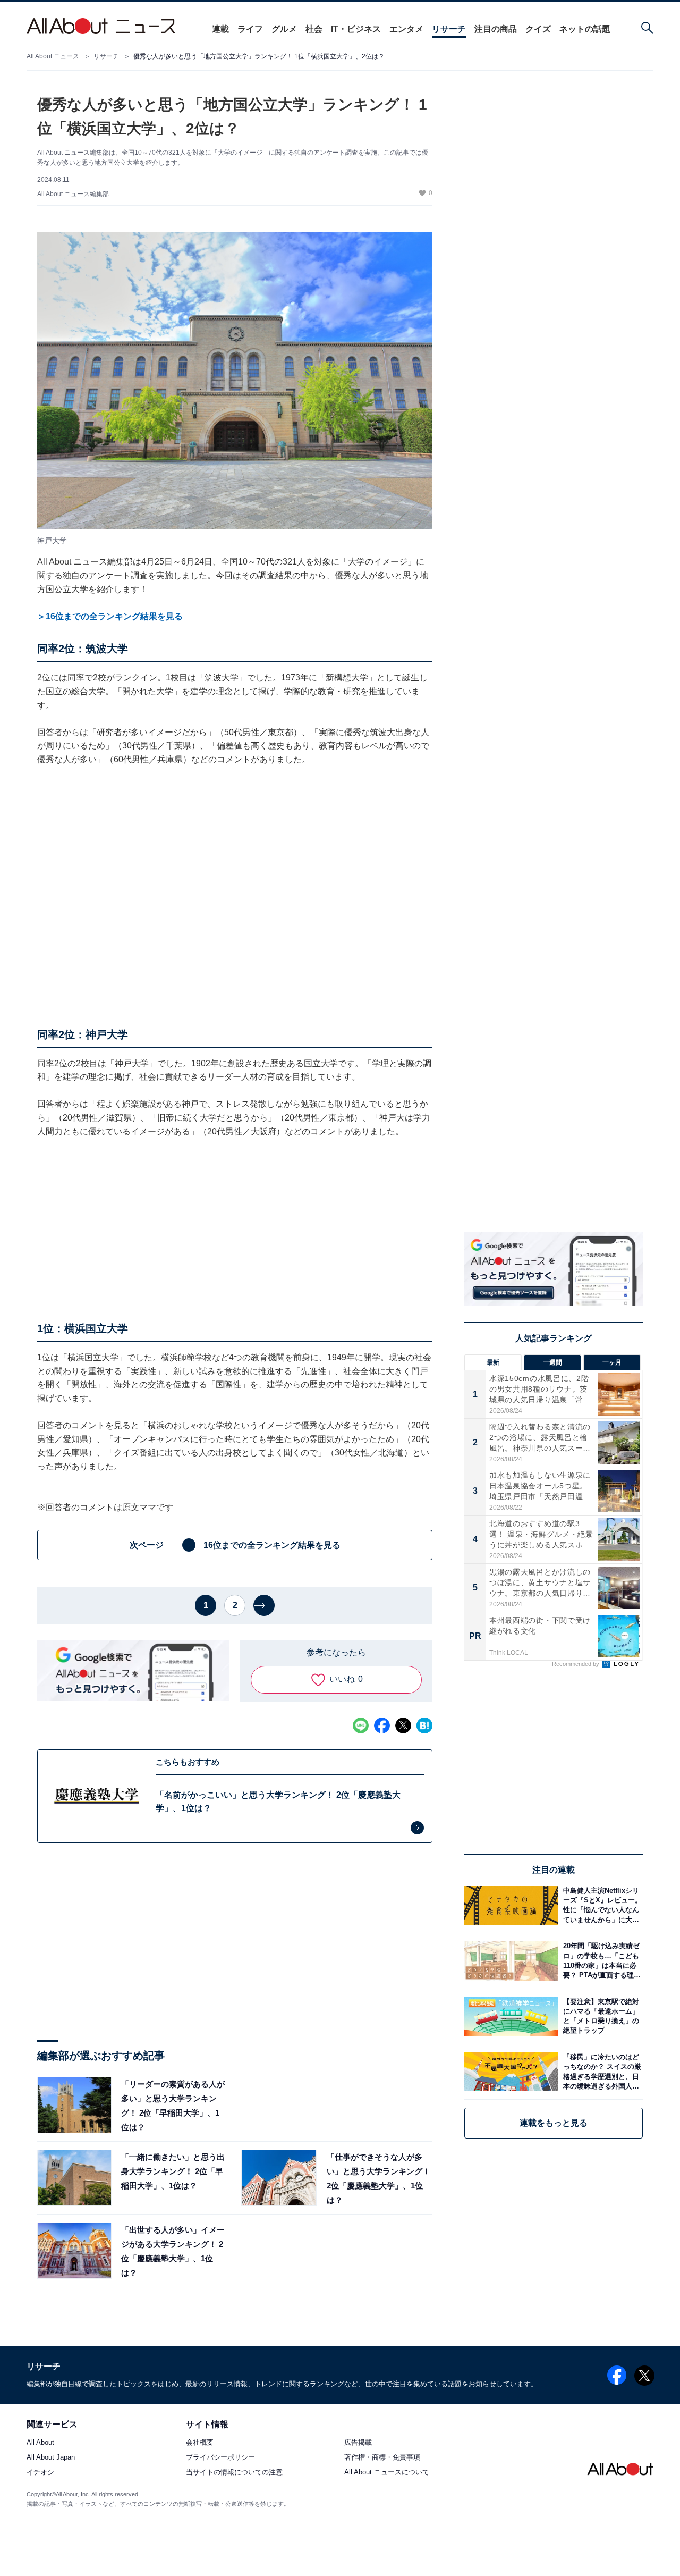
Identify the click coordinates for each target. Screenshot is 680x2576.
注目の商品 (496, 29)
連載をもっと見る (554, 2123)
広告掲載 (358, 2442)
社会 (314, 29)
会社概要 (200, 2442)
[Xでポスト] (403, 1725)
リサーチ (449, 29)
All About (40, 2442)
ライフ (250, 29)
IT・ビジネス (356, 29)
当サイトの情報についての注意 (234, 2472)
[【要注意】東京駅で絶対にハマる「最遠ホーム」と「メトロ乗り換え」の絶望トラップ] (600, 2017)
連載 (220, 29)
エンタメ (406, 29)
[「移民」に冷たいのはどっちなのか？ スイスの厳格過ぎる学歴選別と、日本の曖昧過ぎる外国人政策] (600, 2072)
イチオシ (40, 2472)
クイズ (538, 29)
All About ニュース (53, 56)
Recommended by (576, 1664)
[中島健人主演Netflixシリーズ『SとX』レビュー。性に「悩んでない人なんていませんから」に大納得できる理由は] (600, 1905)
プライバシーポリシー (220, 2457)
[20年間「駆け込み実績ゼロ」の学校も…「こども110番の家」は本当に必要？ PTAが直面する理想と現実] (600, 1961)
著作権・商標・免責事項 (382, 2457)
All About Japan (51, 2457)
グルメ (284, 29)
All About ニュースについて (387, 2472)
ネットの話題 (585, 29)
